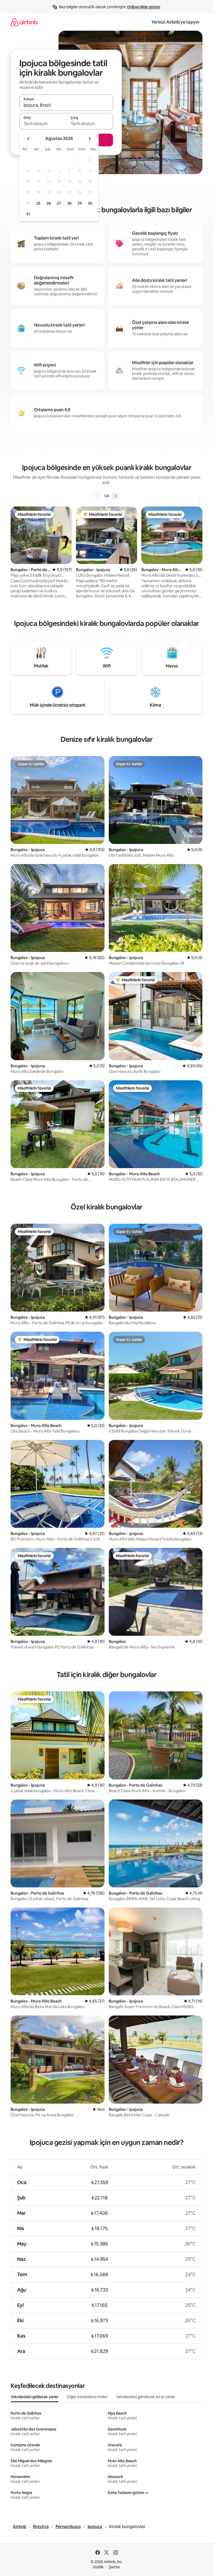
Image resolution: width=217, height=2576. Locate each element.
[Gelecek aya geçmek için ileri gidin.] (89, 139)
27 (59, 203)
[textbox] (43, 124)
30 (90, 203)
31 (28, 214)
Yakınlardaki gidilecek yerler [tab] (35, 2397)
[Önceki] (98, 496)
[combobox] (66, 105)
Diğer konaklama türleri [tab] (87, 2397)
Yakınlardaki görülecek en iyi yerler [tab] (146, 2397)
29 (80, 203)
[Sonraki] (115, 496)
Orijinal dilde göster (144, 7)
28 (69, 203)
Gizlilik (98, 2567)
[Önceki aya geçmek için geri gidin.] (29, 139)
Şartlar (114, 2567)
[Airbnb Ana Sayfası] (24, 22)
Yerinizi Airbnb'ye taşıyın (175, 22)
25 (38, 203)
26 (49, 203)
